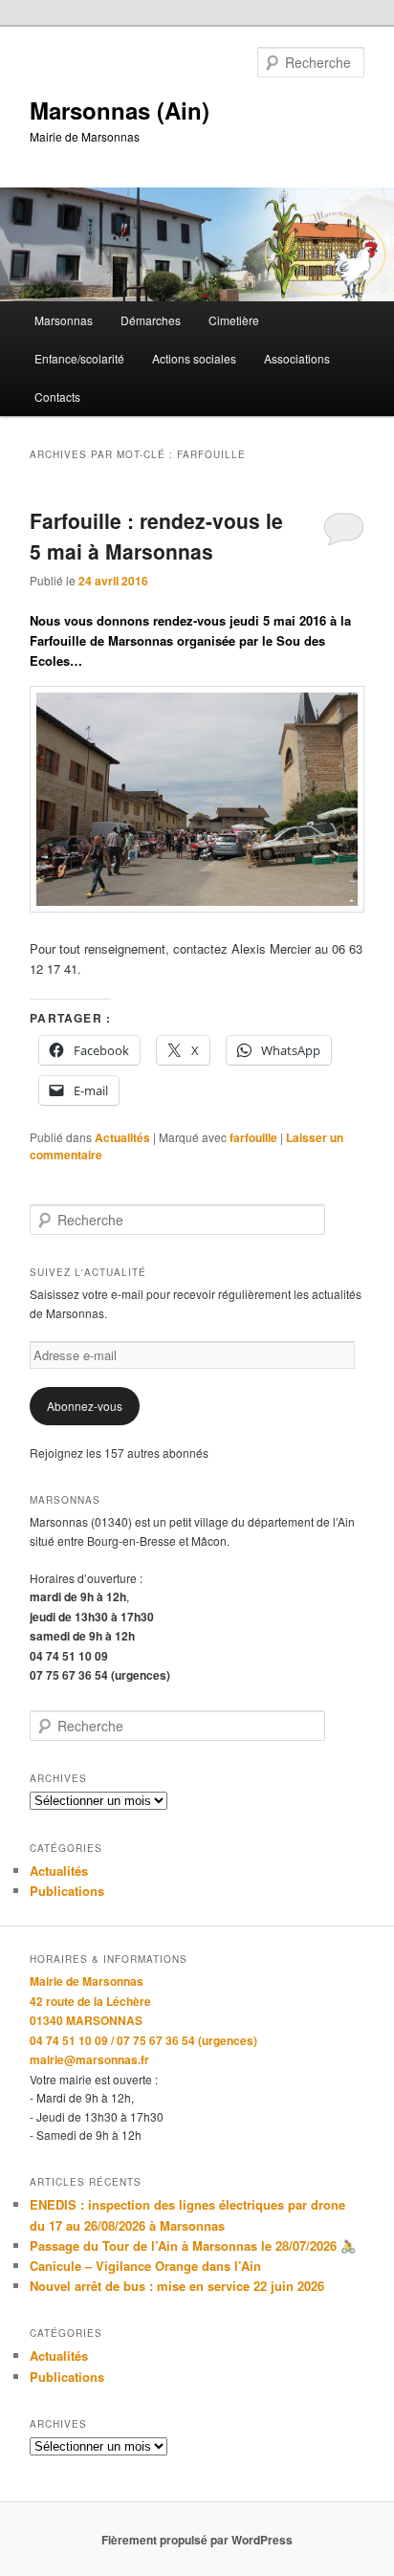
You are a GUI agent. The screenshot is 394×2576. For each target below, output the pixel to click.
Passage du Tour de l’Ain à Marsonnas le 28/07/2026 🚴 (193, 2246)
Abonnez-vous (85, 1406)
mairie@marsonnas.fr (89, 2059)
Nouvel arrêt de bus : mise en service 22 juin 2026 (177, 2286)
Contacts (57, 396)
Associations (297, 358)
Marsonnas (64, 320)
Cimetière (234, 320)
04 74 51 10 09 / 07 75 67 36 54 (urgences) (143, 2040)
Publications (67, 1891)
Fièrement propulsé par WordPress (197, 2540)
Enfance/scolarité (79, 358)
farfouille (253, 1137)
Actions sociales (194, 358)
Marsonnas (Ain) (120, 110)
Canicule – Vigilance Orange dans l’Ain (145, 2266)
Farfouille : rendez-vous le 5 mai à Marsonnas (156, 536)
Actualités (122, 1137)
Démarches (151, 320)
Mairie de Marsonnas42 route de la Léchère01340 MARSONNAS (90, 2001)
